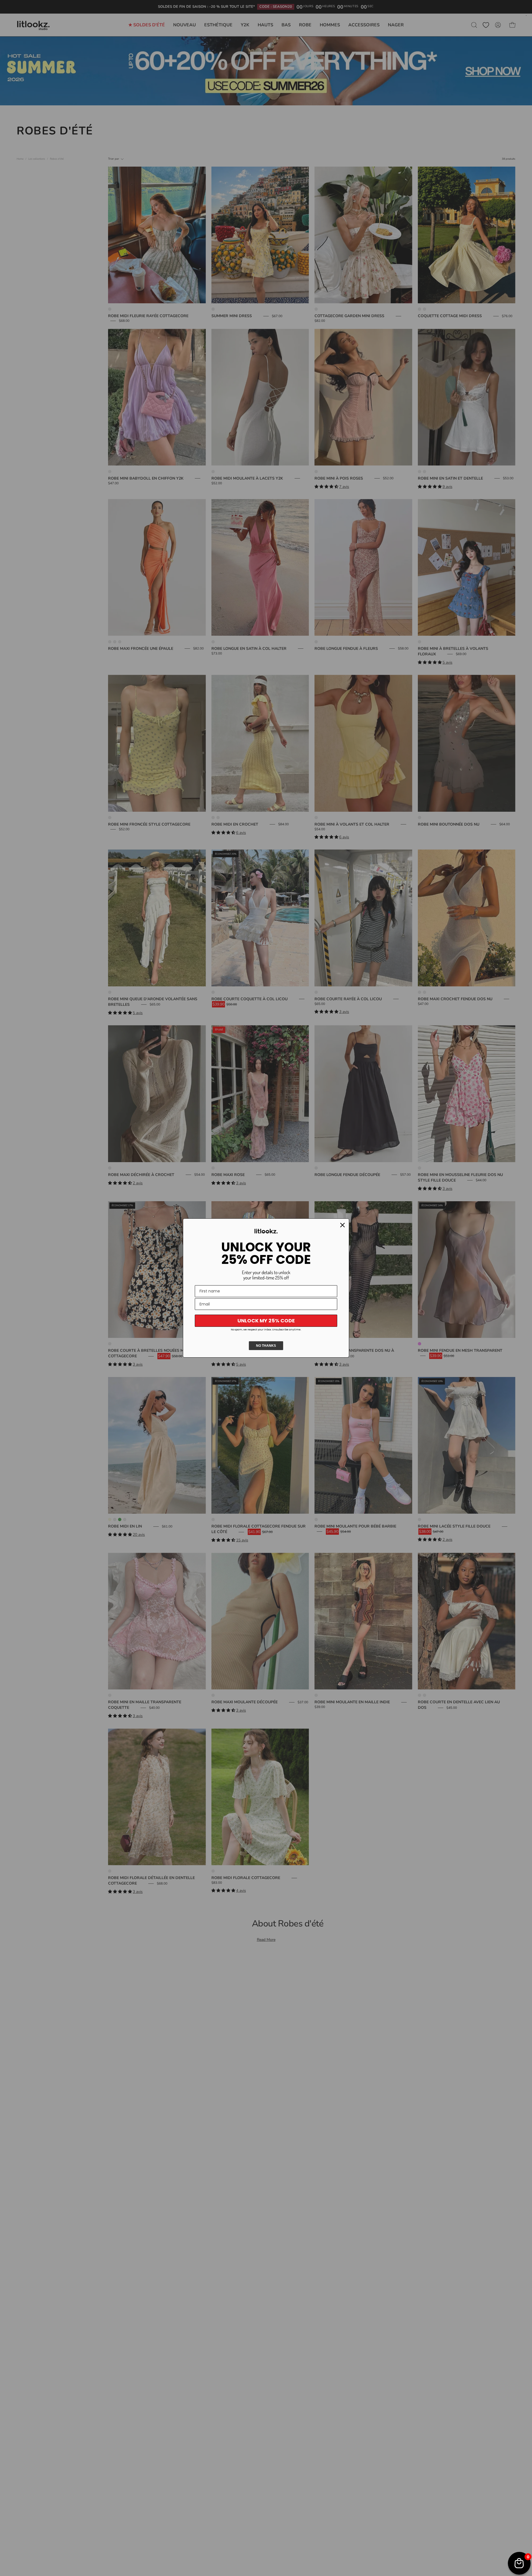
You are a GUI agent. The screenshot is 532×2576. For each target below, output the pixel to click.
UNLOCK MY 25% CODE (266, 1321)
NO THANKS (266, 1346)
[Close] (342, 1225)
